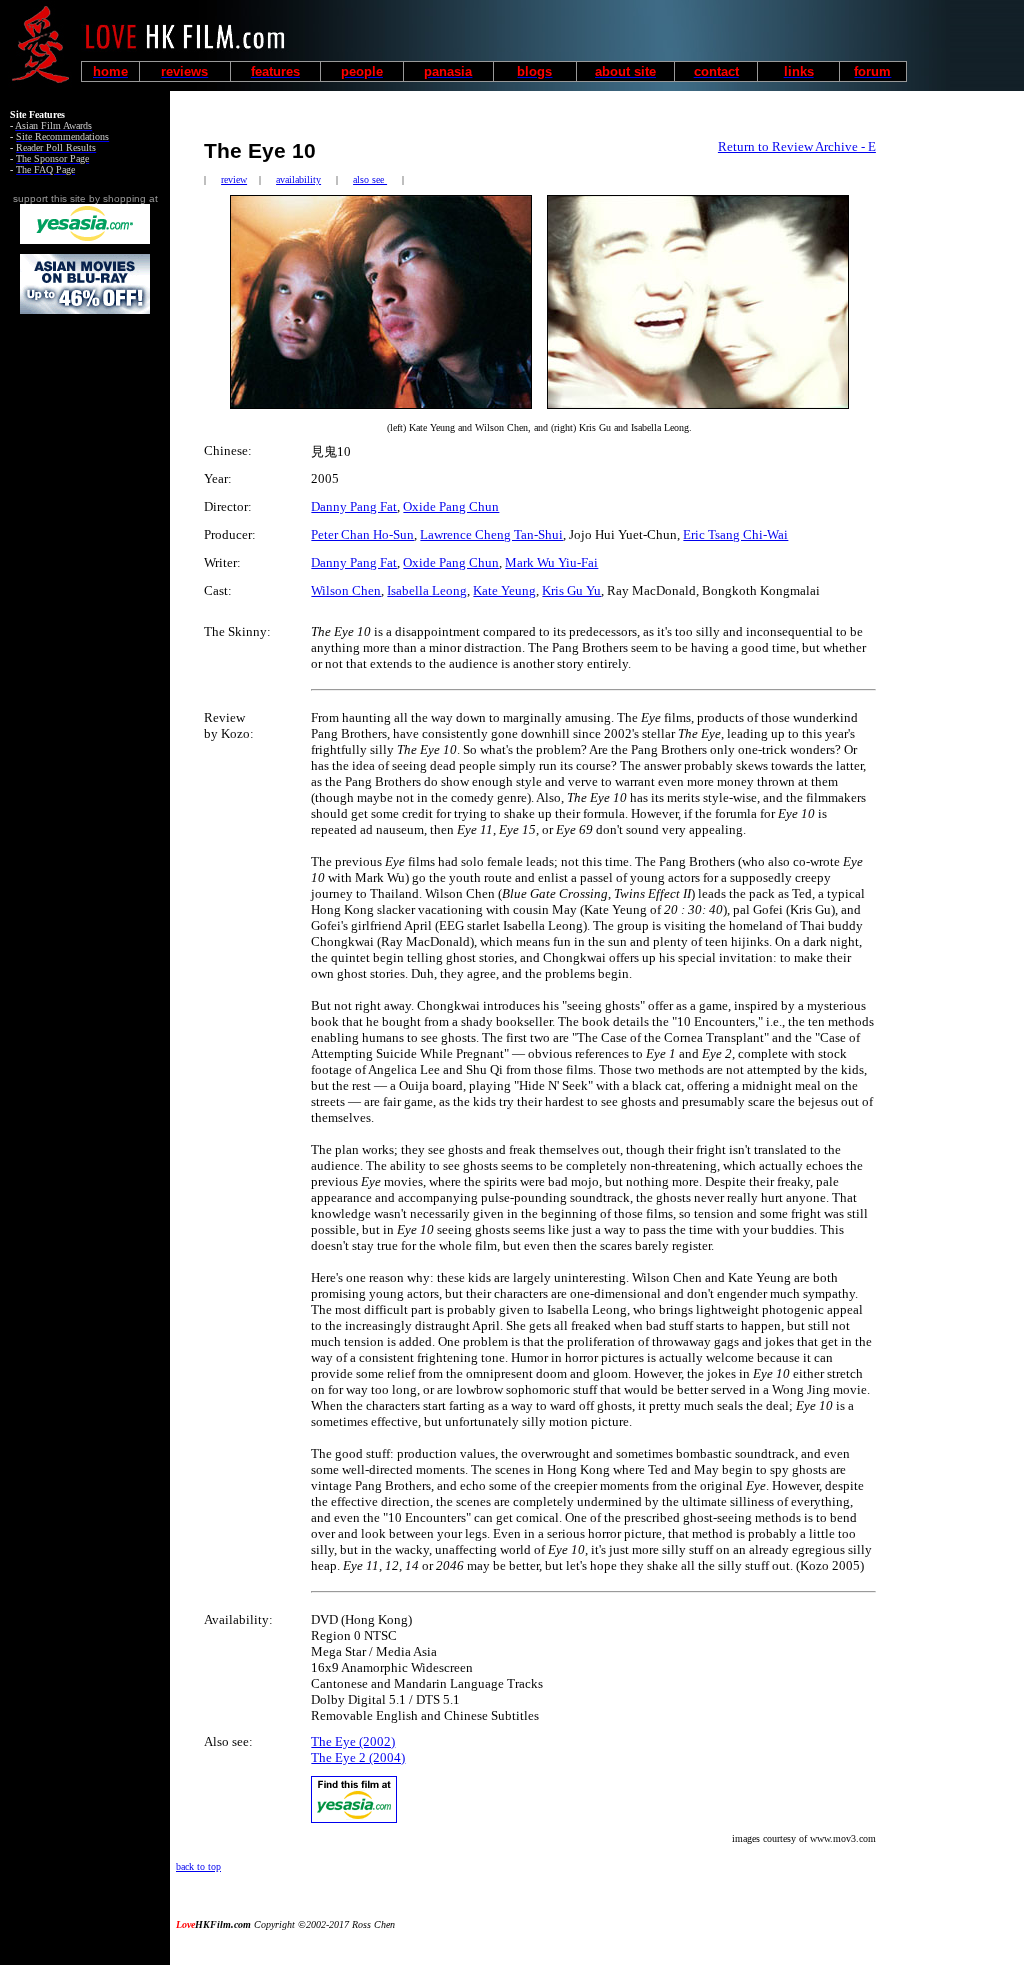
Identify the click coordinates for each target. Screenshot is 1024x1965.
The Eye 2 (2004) (358, 1757)
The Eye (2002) (353, 1741)
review (234, 179)
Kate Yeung (504, 590)
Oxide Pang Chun (451, 506)
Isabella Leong (427, 590)
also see (370, 179)
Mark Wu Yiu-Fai (551, 562)
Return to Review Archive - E (797, 146)
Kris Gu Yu (571, 590)
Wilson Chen (346, 590)
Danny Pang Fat (354, 506)
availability (298, 179)
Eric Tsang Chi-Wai (735, 534)
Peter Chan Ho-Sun (362, 534)
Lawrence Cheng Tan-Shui (491, 534)
